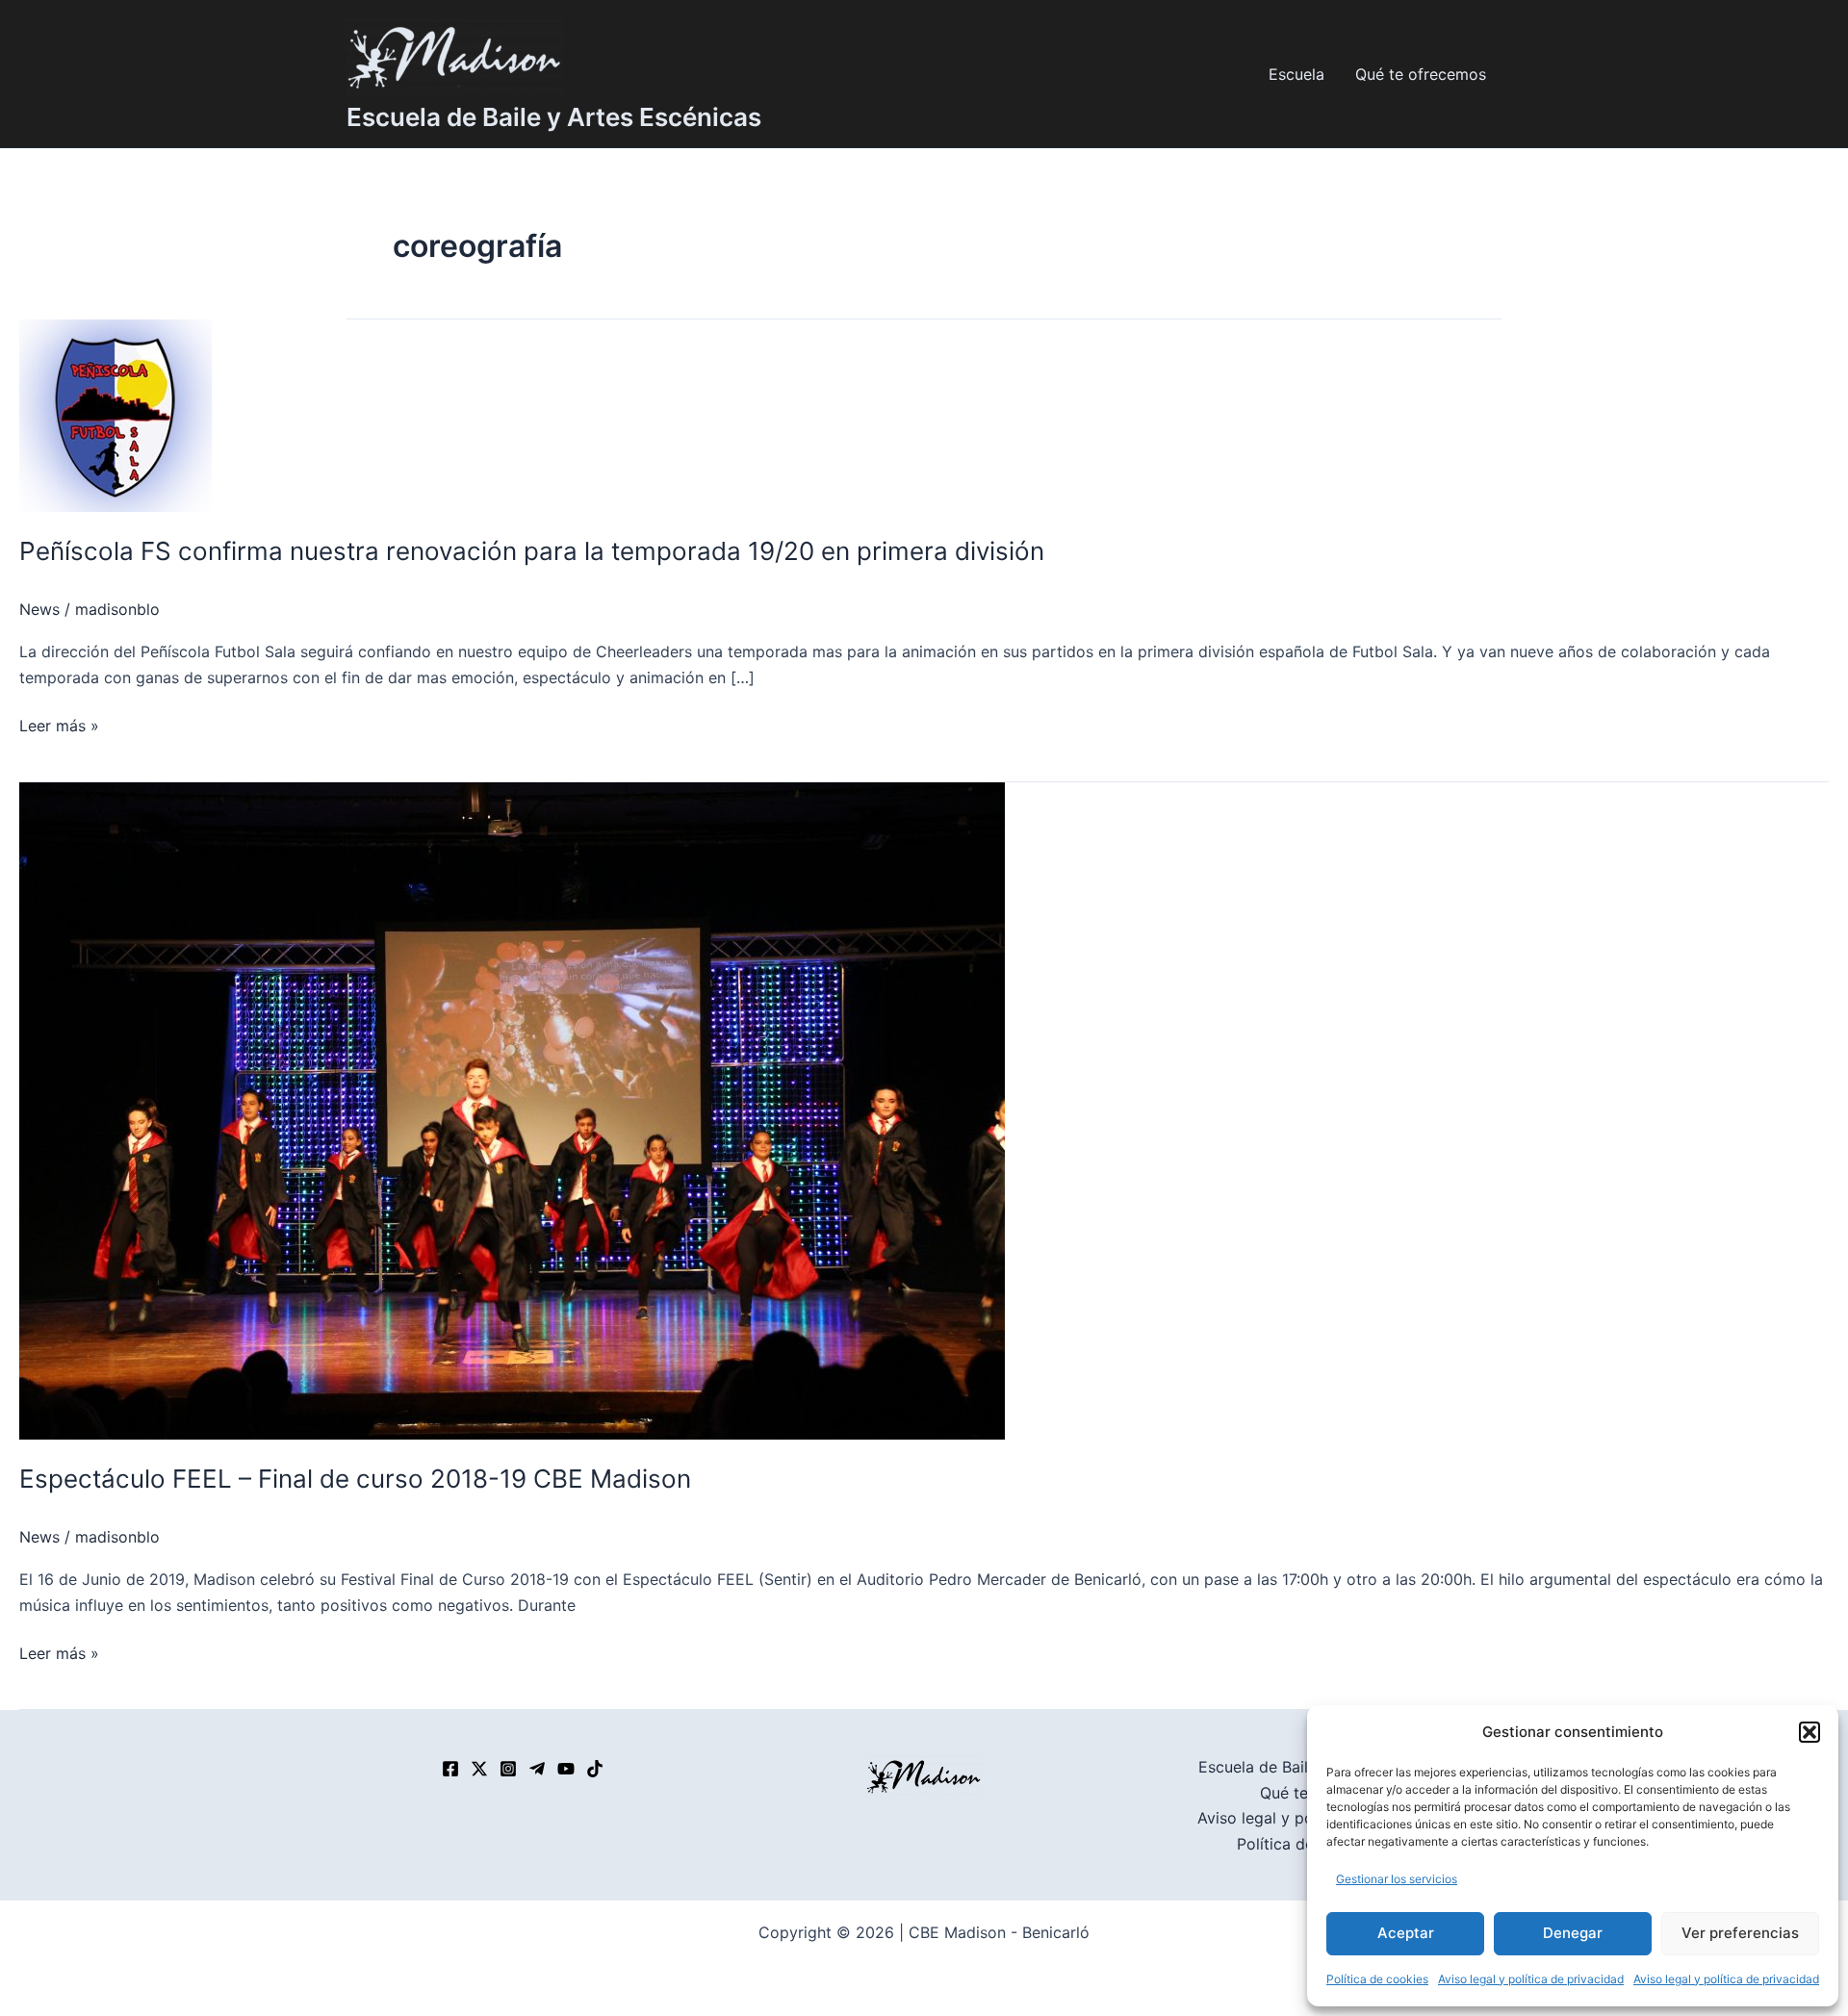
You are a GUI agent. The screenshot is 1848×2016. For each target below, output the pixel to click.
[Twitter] (479, 1769)
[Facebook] (450, 1769)
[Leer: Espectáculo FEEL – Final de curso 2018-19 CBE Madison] (512, 1110)
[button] (1809, 1732)
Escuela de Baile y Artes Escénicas (554, 117)
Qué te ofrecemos (1421, 74)
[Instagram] (508, 1769)
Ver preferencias (1740, 1933)
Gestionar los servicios (1397, 1879)
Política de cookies (1377, 1979)
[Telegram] (537, 1769)
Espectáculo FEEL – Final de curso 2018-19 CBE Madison (355, 1479)
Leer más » (59, 724)
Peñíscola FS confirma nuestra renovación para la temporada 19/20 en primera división (532, 551)
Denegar (1573, 1933)
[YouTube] (566, 1769)
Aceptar (1406, 1933)
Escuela (1296, 74)
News (39, 609)
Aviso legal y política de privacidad (1531, 1979)
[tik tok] (595, 1769)
